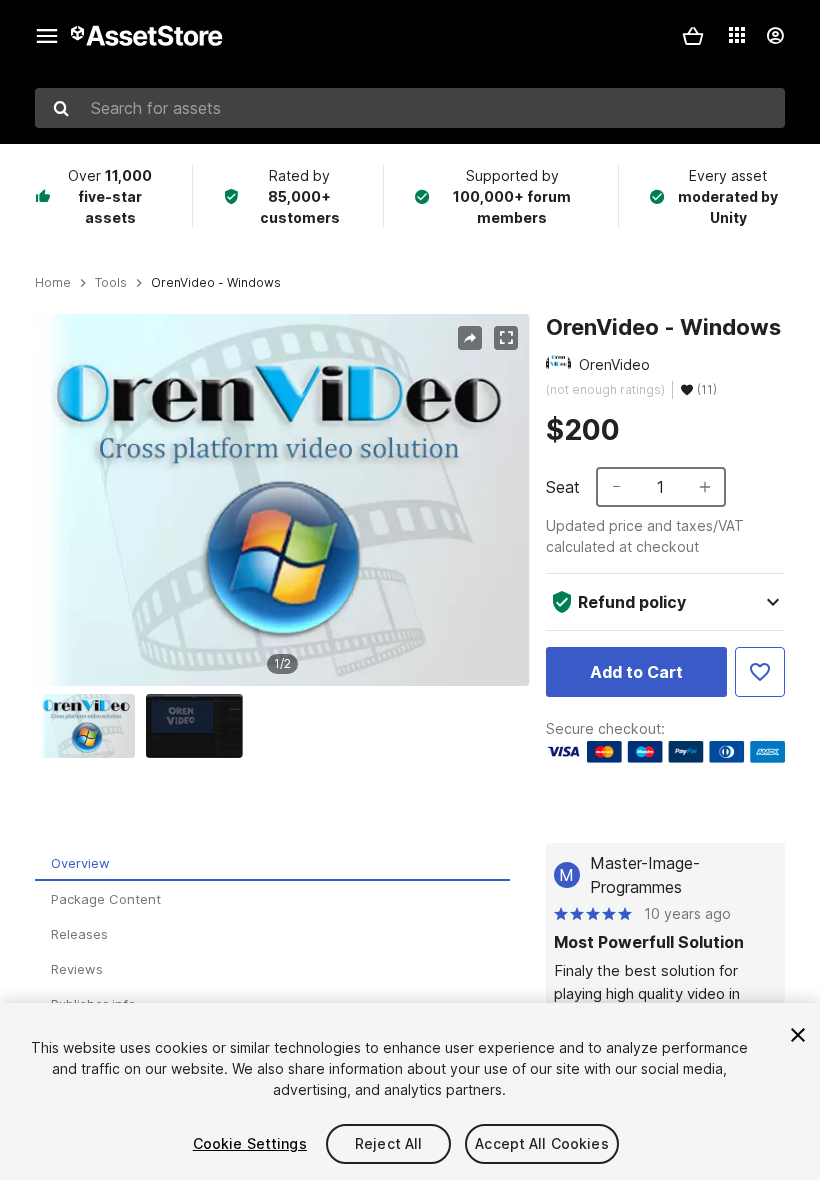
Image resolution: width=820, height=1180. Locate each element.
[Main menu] (47, 36)
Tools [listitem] (111, 283)
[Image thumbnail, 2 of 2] (199, 726)
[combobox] (410, 108)
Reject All (388, 1143)
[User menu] (775, 36)
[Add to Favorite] (760, 672)
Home (53, 283)
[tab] (272, 863)
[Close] (798, 1035)
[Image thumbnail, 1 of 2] (92, 726)
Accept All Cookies (542, 1143)
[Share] (470, 338)
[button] (693, 36)
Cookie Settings (250, 1143)
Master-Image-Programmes (645, 875)
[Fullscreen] (506, 338)
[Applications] (737, 35)
